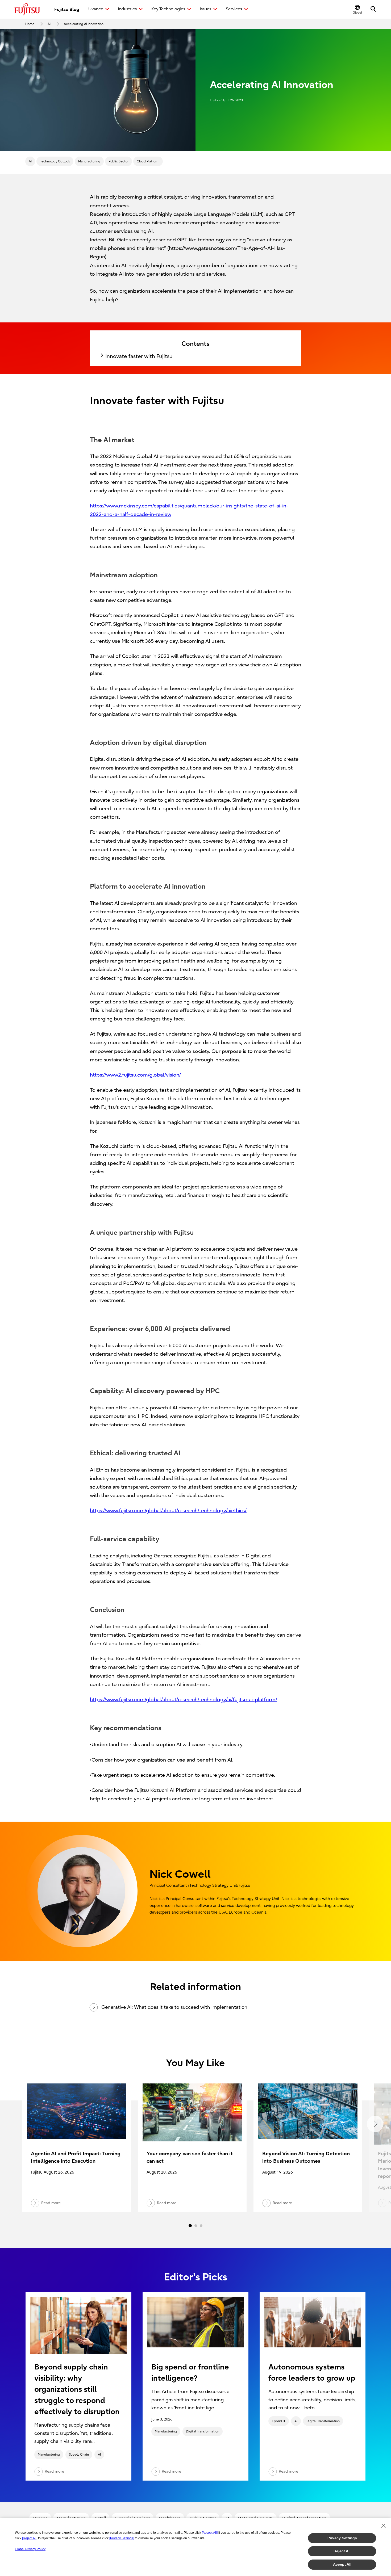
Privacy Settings (342, 2538)
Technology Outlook (55, 161)
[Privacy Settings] (122, 2538)
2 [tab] (196, 2226)
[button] (357, 9)
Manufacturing (89, 161)
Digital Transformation (203, 2431)
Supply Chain (79, 2455)
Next (375, 2124)
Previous (16, 2124)
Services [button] (234, 9)
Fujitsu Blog (67, 9)
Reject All (342, 2551)
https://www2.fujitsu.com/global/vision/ (135, 1075)
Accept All (342, 2564)
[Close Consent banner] (384, 2526)
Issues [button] (205, 9)
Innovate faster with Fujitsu (139, 356)
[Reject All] (30, 2538)
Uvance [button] (96, 9)
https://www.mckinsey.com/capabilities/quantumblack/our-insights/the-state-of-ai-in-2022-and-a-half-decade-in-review (189, 510)
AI (30, 161)
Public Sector (118, 161)
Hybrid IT (279, 2421)
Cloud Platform (148, 161)
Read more (54, 2471)
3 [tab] (201, 2226)
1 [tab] (190, 2226)
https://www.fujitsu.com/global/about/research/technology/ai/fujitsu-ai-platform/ (184, 1700)
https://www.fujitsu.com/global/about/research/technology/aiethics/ (168, 1511)
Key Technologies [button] (168, 9)
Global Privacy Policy (30, 2549)
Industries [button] (127, 9)
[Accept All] (210, 2533)
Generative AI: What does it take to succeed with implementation (174, 2007)
